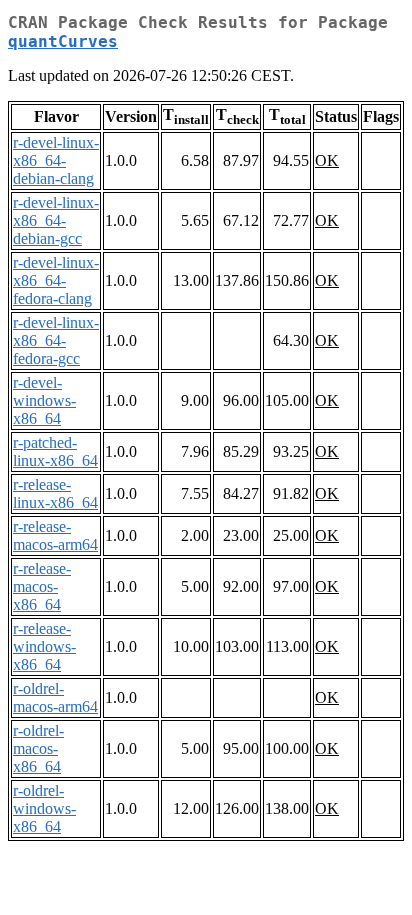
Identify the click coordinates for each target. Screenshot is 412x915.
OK (327, 160)
